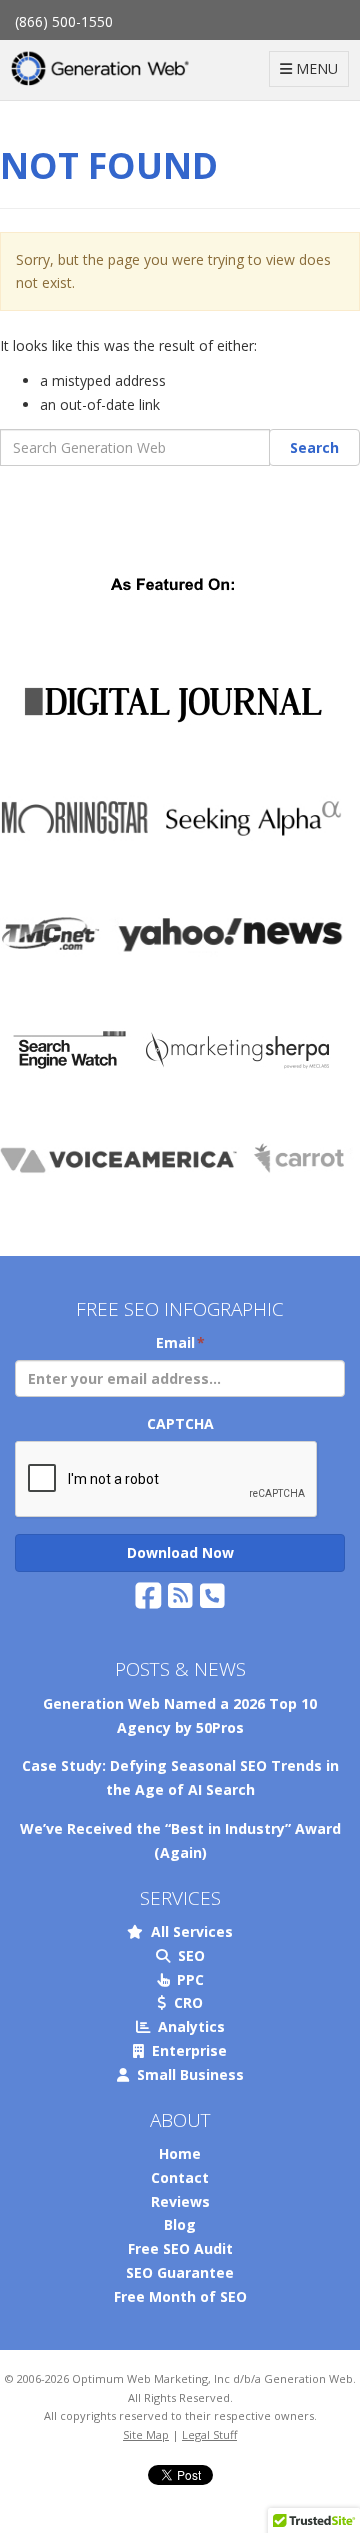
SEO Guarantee (180, 2272)
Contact (180, 2177)
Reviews (180, 2201)
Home (180, 2153)
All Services (188, 1931)
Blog (180, 2224)
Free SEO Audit (180, 2248)
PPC (186, 1979)
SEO (187, 1955)
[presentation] (167, 1480)
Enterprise (185, 2050)
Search (314, 447)
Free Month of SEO (180, 2296)
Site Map (146, 2434)
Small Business (186, 2074)
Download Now (180, 1552)
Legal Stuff (209, 2434)
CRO (184, 2002)
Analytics (187, 2026)
